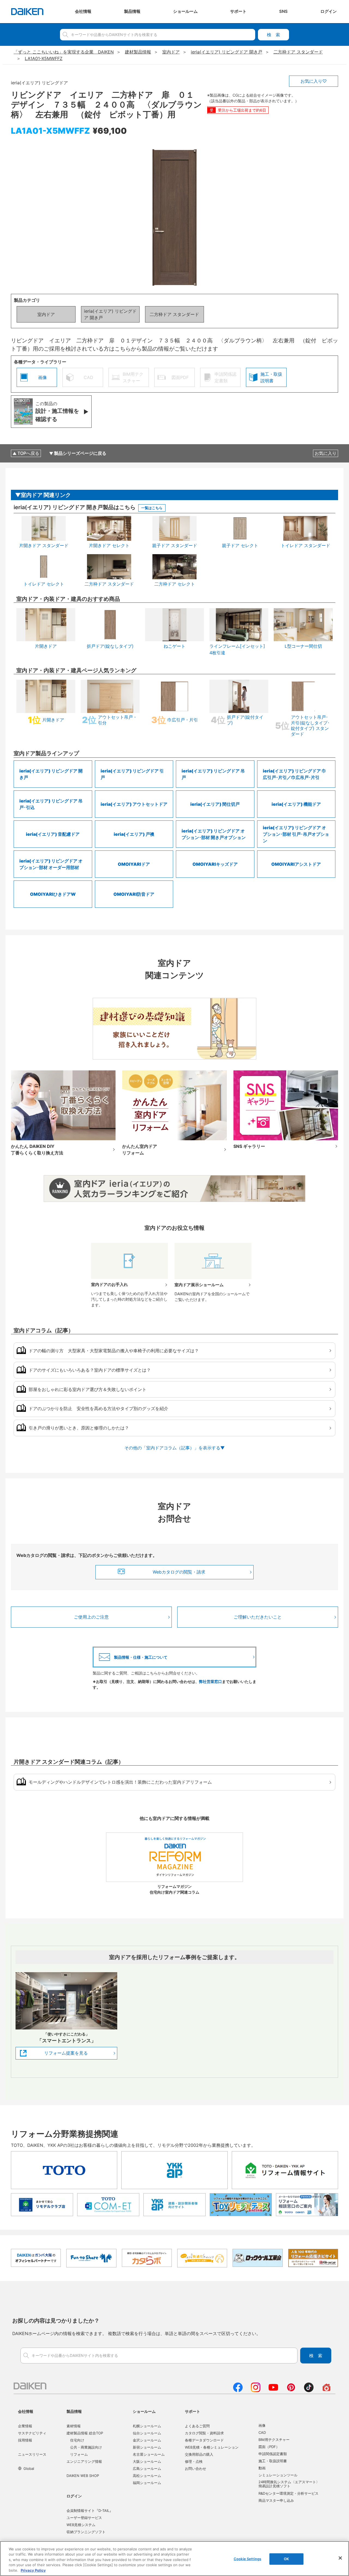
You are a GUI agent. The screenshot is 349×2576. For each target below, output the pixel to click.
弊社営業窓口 (210, 1681)
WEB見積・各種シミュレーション (212, 2447)
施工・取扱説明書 (273, 2461)
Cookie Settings (247, 2559)
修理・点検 (194, 2461)
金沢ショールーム (147, 2440)
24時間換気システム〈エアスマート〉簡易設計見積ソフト (289, 2484)
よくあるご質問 (197, 2426)
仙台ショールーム (147, 2433)
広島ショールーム (147, 2468)
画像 (262, 2425)
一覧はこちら (152, 508)
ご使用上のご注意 (91, 1617)
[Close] (340, 2558)
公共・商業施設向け (86, 2447)
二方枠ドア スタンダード (174, 314)
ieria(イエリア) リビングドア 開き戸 (110, 314)
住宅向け (77, 2440)
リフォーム (79, 2454)
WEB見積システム (81, 2525)
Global (29, 2468)
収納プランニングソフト (86, 2532)
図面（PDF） (269, 2447)
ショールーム (144, 2411)
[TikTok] (309, 2390)
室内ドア (46, 314)
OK (286, 2559)
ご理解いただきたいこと (258, 1617)
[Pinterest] (291, 2390)
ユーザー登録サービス (84, 2518)
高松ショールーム (147, 2476)
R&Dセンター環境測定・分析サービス (288, 2493)
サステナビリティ (32, 2433)
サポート (192, 2411)
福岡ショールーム (147, 2483)
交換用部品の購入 (199, 2454)
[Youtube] (273, 2390)
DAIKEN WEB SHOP (83, 2476)
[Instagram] (256, 2390)
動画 (262, 2468)
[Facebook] (238, 2390)
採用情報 (25, 2440)
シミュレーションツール (278, 2475)
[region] (174, 2559)
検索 (273, 35)
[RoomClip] (327, 2390)
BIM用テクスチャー (274, 2440)
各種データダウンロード (204, 2440)
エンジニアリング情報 (84, 2461)
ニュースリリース (32, 2454)
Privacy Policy (33, 2570)
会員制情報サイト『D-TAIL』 (90, 2511)
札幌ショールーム (147, 2426)
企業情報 (25, 2426)
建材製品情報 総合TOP (85, 2433)
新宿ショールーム (147, 2447)
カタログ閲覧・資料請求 (204, 2433)
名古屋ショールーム (149, 2454)
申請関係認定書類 (273, 2454)
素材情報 (74, 2426)
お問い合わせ (195, 2468)
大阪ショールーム (147, 2461)
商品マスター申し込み (276, 2500)
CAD (262, 2432)
